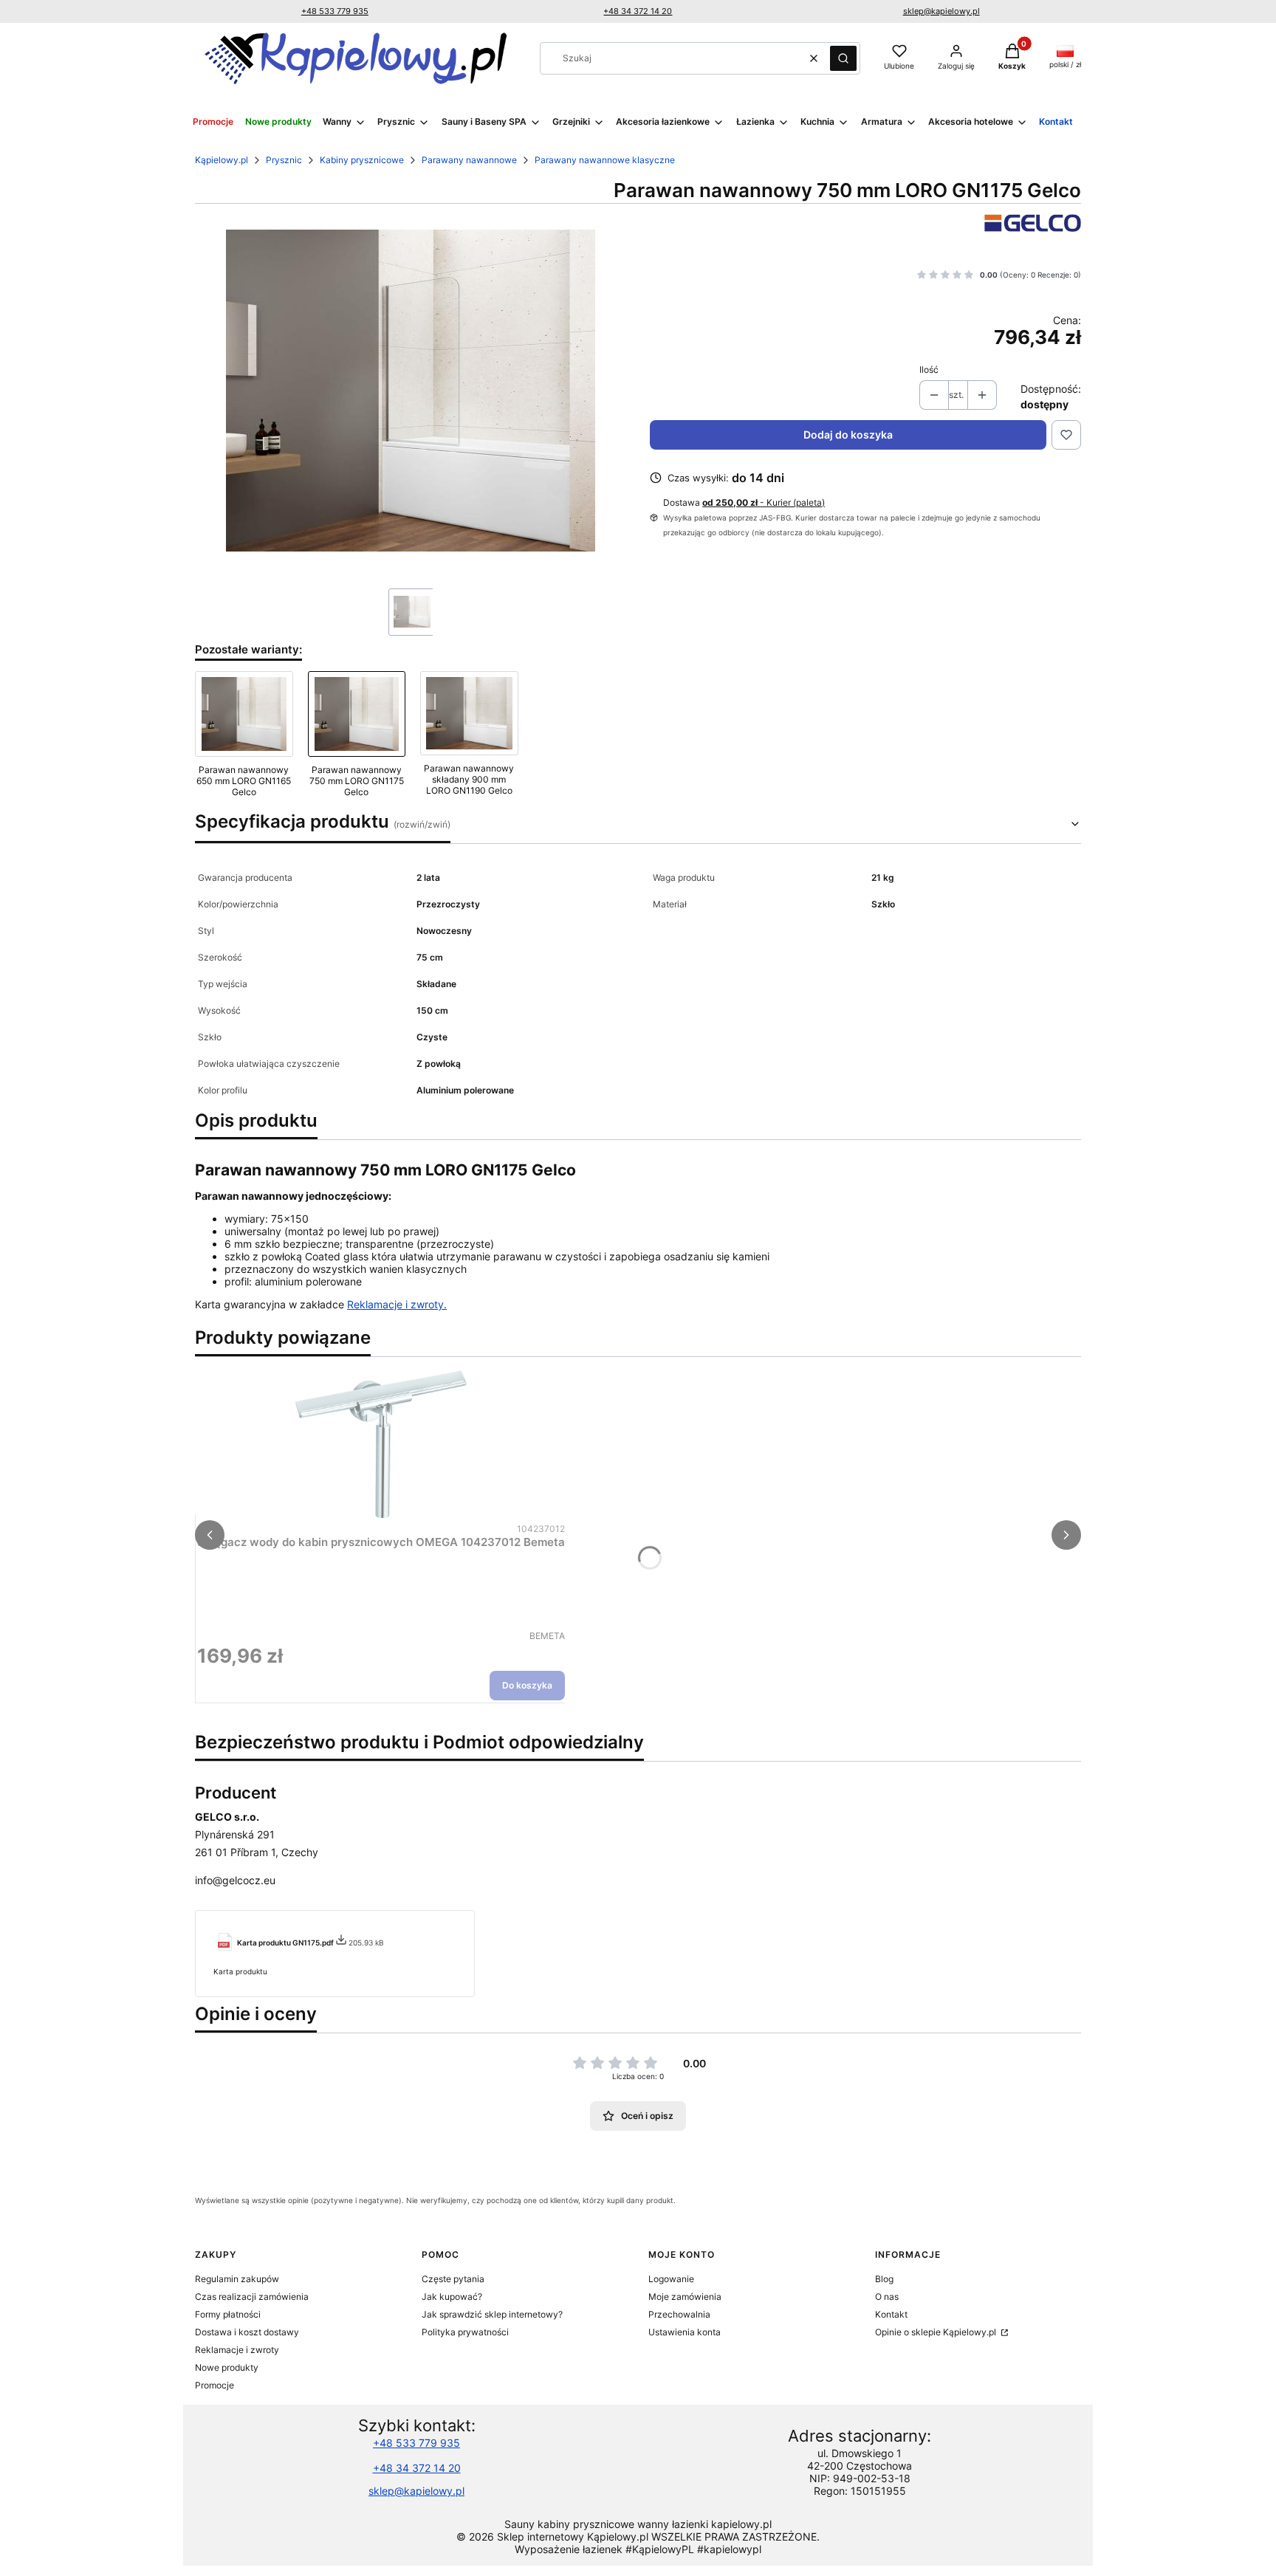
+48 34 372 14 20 (638, 11)
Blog (884, 2279)
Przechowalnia (679, 2314)
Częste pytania (453, 2279)
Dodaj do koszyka (848, 435)
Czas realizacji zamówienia (252, 2297)
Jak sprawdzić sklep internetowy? (492, 2314)
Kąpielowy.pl (222, 160)
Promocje (215, 2385)
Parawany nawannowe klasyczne (605, 160)
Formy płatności (228, 2314)
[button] (843, 58)
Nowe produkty (227, 2367)
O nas (887, 2297)
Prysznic (284, 160)
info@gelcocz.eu (235, 1880)
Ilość (929, 370)
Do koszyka (527, 1685)
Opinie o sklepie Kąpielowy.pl (937, 2332)
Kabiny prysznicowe (362, 160)
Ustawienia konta (685, 2332)
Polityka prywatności (465, 2332)
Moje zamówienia (685, 2297)
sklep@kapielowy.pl (941, 11)
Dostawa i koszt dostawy (247, 2332)
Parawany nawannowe (469, 160)
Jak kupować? (452, 2297)
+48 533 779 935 (335, 11)
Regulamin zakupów (237, 2279)
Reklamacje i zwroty (237, 2350)
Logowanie (671, 2279)
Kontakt (891, 2314)
